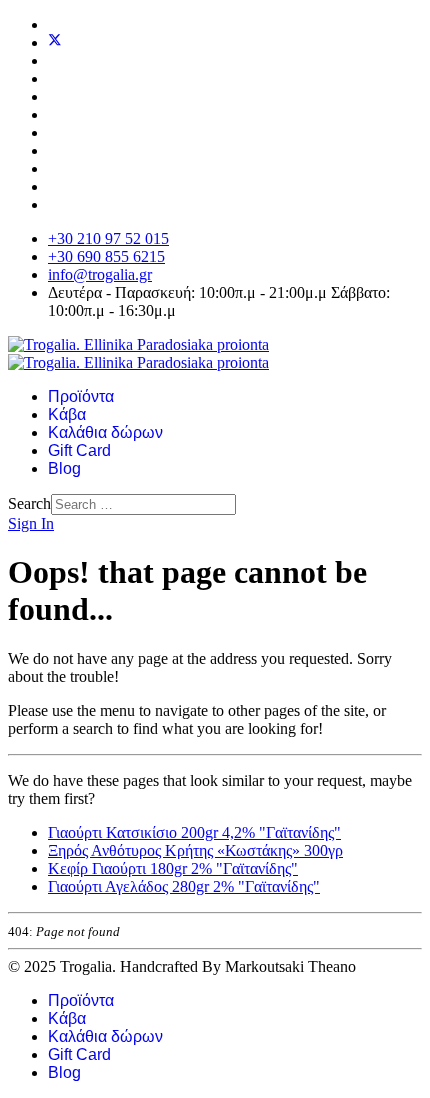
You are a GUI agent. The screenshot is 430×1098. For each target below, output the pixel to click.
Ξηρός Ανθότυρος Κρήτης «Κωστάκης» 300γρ (195, 850)
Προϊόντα (81, 396)
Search (29, 503)
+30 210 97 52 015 (108, 238)
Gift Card (79, 450)
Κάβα (67, 414)
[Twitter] (55, 42)
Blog (64, 468)
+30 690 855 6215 (106, 256)
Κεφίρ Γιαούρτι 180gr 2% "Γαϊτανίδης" (173, 868)
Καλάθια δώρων (105, 432)
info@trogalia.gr (100, 274)
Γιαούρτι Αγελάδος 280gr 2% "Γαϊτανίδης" (184, 886)
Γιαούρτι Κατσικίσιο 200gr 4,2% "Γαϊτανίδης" (194, 832)
